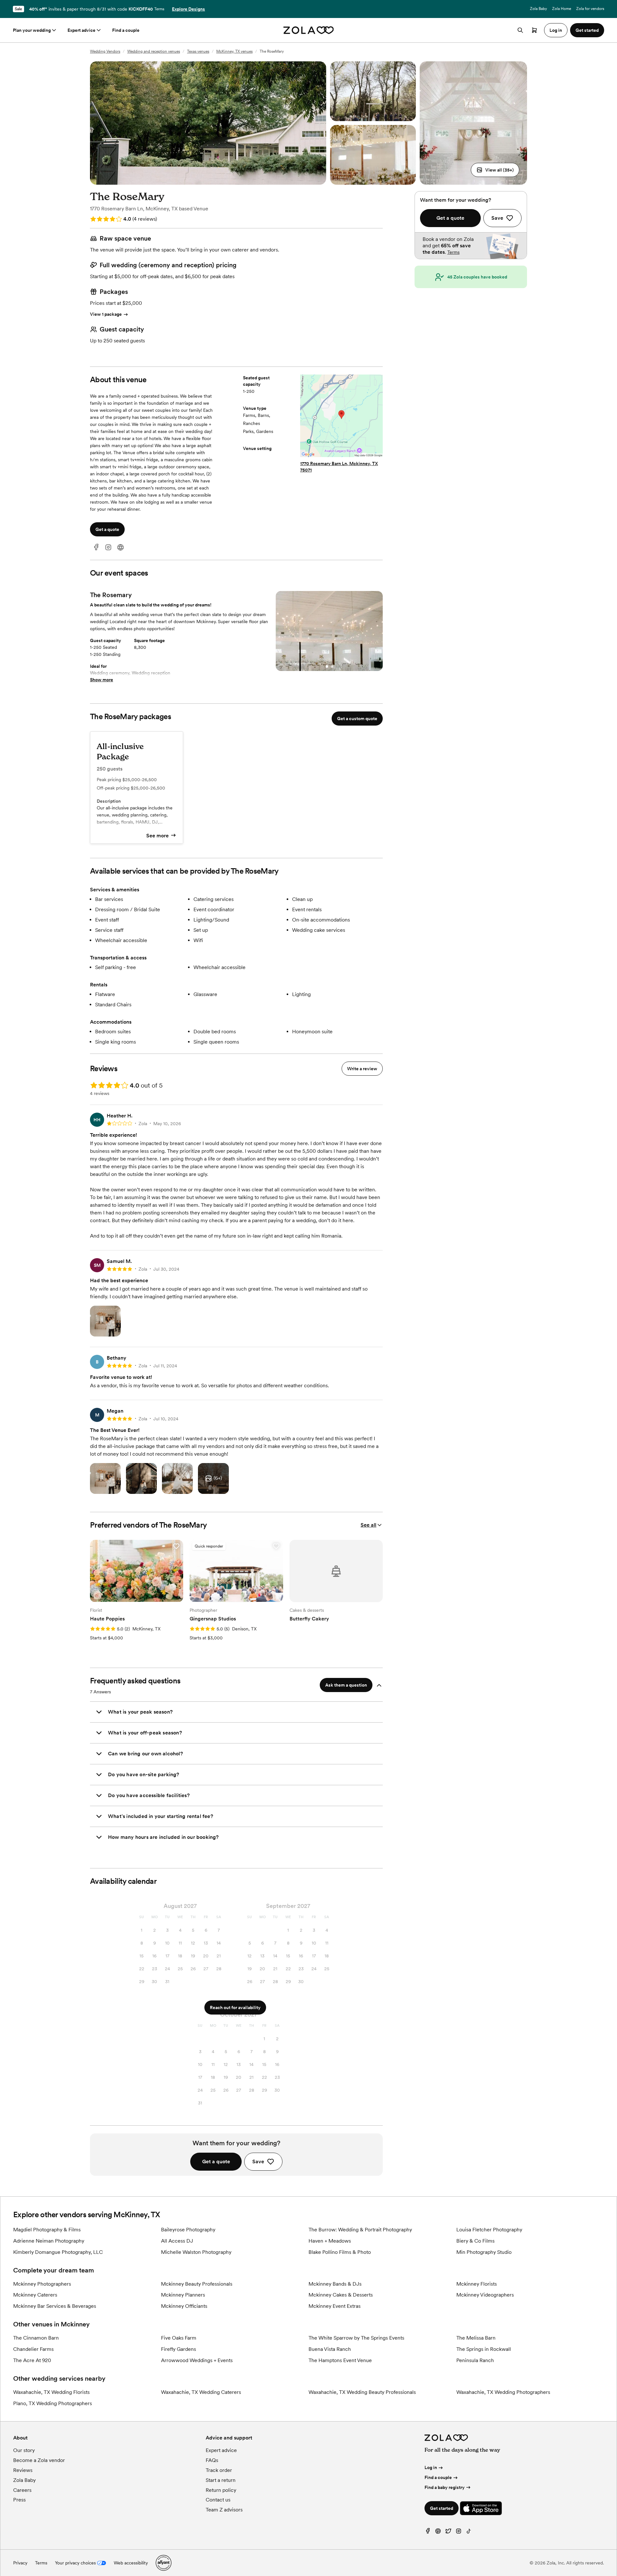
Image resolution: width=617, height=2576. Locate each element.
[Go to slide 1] (327, 666)
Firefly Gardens (179, 2349)
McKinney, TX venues (234, 51)
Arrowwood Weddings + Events (197, 2360)
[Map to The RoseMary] (341, 417)
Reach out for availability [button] (235, 2007)
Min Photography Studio (484, 2252)
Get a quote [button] (107, 529)
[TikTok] (469, 2532)
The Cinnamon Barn (36, 2338)
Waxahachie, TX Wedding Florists (51, 2392)
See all (368, 1525)
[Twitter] (448, 2532)
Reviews (23, 2470)
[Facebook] (96, 547)
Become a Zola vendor (39, 2460)
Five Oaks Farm (179, 2338)
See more (157, 836)
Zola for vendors (590, 9)
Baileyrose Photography (188, 2230)
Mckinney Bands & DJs (335, 2284)
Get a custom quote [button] (357, 719)
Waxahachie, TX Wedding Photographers (503, 2392)
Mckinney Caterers (35, 2295)
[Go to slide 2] (332, 666)
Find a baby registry (445, 2487)
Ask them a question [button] (346, 1685)
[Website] (121, 547)
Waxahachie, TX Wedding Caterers (201, 2392)
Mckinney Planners (183, 2295)
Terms (159, 9)
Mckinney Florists (477, 2284)
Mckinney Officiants (184, 2306)
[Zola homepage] (309, 30)
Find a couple (126, 30)
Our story (24, 2450)
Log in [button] (556, 30)
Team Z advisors (224, 2510)
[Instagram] (108, 547)
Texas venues (198, 51)
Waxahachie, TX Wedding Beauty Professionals (362, 2392)
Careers (22, 2490)
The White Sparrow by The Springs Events (356, 2338)
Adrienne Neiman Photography (49, 2241)
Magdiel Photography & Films (47, 2230)
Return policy (221, 2490)
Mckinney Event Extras (335, 2306)
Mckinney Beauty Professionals (197, 2284)
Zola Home (562, 9)
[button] (495, 170)
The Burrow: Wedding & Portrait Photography (360, 2230)
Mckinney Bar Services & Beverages (55, 2306)
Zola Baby (538, 9)
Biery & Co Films (475, 2241)
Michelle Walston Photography (196, 2252)
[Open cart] (534, 30)
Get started (442, 2508)
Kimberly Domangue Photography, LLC (58, 2252)
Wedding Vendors (105, 51)
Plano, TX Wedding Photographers (53, 2403)
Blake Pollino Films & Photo (340, 2252)
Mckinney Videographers (485, 2295)
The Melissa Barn (476, 2338)
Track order (219, 2470)
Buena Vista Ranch (330, 2349)
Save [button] (258, 2161)
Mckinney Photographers (42, 2284)
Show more (102, 680)
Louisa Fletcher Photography (489, 2230)
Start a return (221, 2480)
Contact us (218, 2500)
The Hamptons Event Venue (340, 2360)
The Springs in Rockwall (484, 2349)
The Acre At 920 (32, 2360)
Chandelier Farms (33, 2349)
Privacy (20, 2563)
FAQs (212, 2460)
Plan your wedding (32, 30)
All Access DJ (177, 2241)
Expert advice (81, 30)
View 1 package (106, 314)
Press (19, 2500)
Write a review (362, 1069)
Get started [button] (587, 30)
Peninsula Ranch (475, 2360)
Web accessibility (131, 2563)
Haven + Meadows (330, 2241)
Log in (431, 2467)
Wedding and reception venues (154, 51)
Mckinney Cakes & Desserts (341, 2295)
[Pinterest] (438, 2532)
